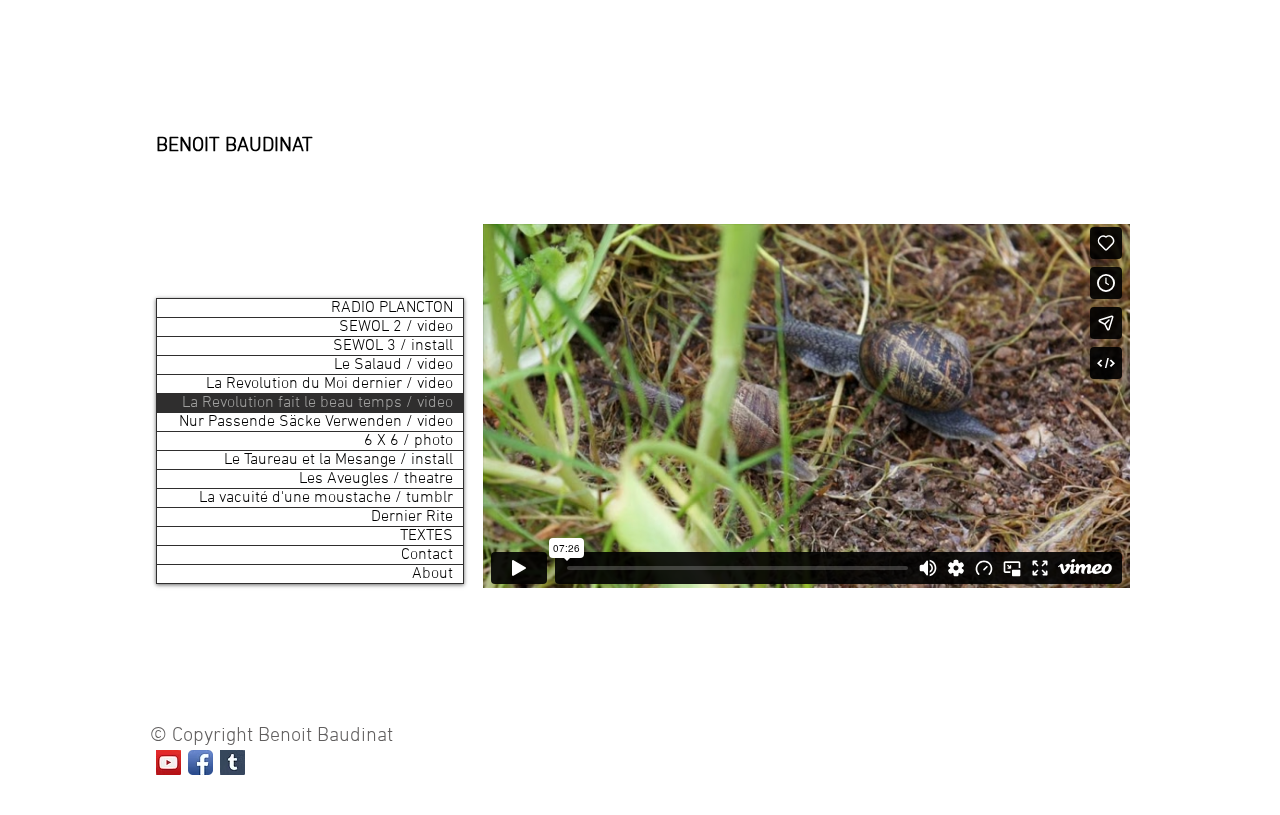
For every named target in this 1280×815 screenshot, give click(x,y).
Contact (427, 555)
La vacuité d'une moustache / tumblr (326, 498)
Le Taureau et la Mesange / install (338, 460)
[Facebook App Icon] (200, 762)
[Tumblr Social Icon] (232, 762)
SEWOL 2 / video (396, 327)
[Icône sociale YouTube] (168, 762)
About (432, 574)
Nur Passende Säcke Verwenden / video (316, 422)
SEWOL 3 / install (393, 346)
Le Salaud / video (393, 365)
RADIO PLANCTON (392, 308)
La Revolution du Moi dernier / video (329, 384)
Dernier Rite (412, 517)
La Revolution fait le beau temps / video (317, 403)
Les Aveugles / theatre (376, 479)
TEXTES (426, 536)
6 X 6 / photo (408, 441)
